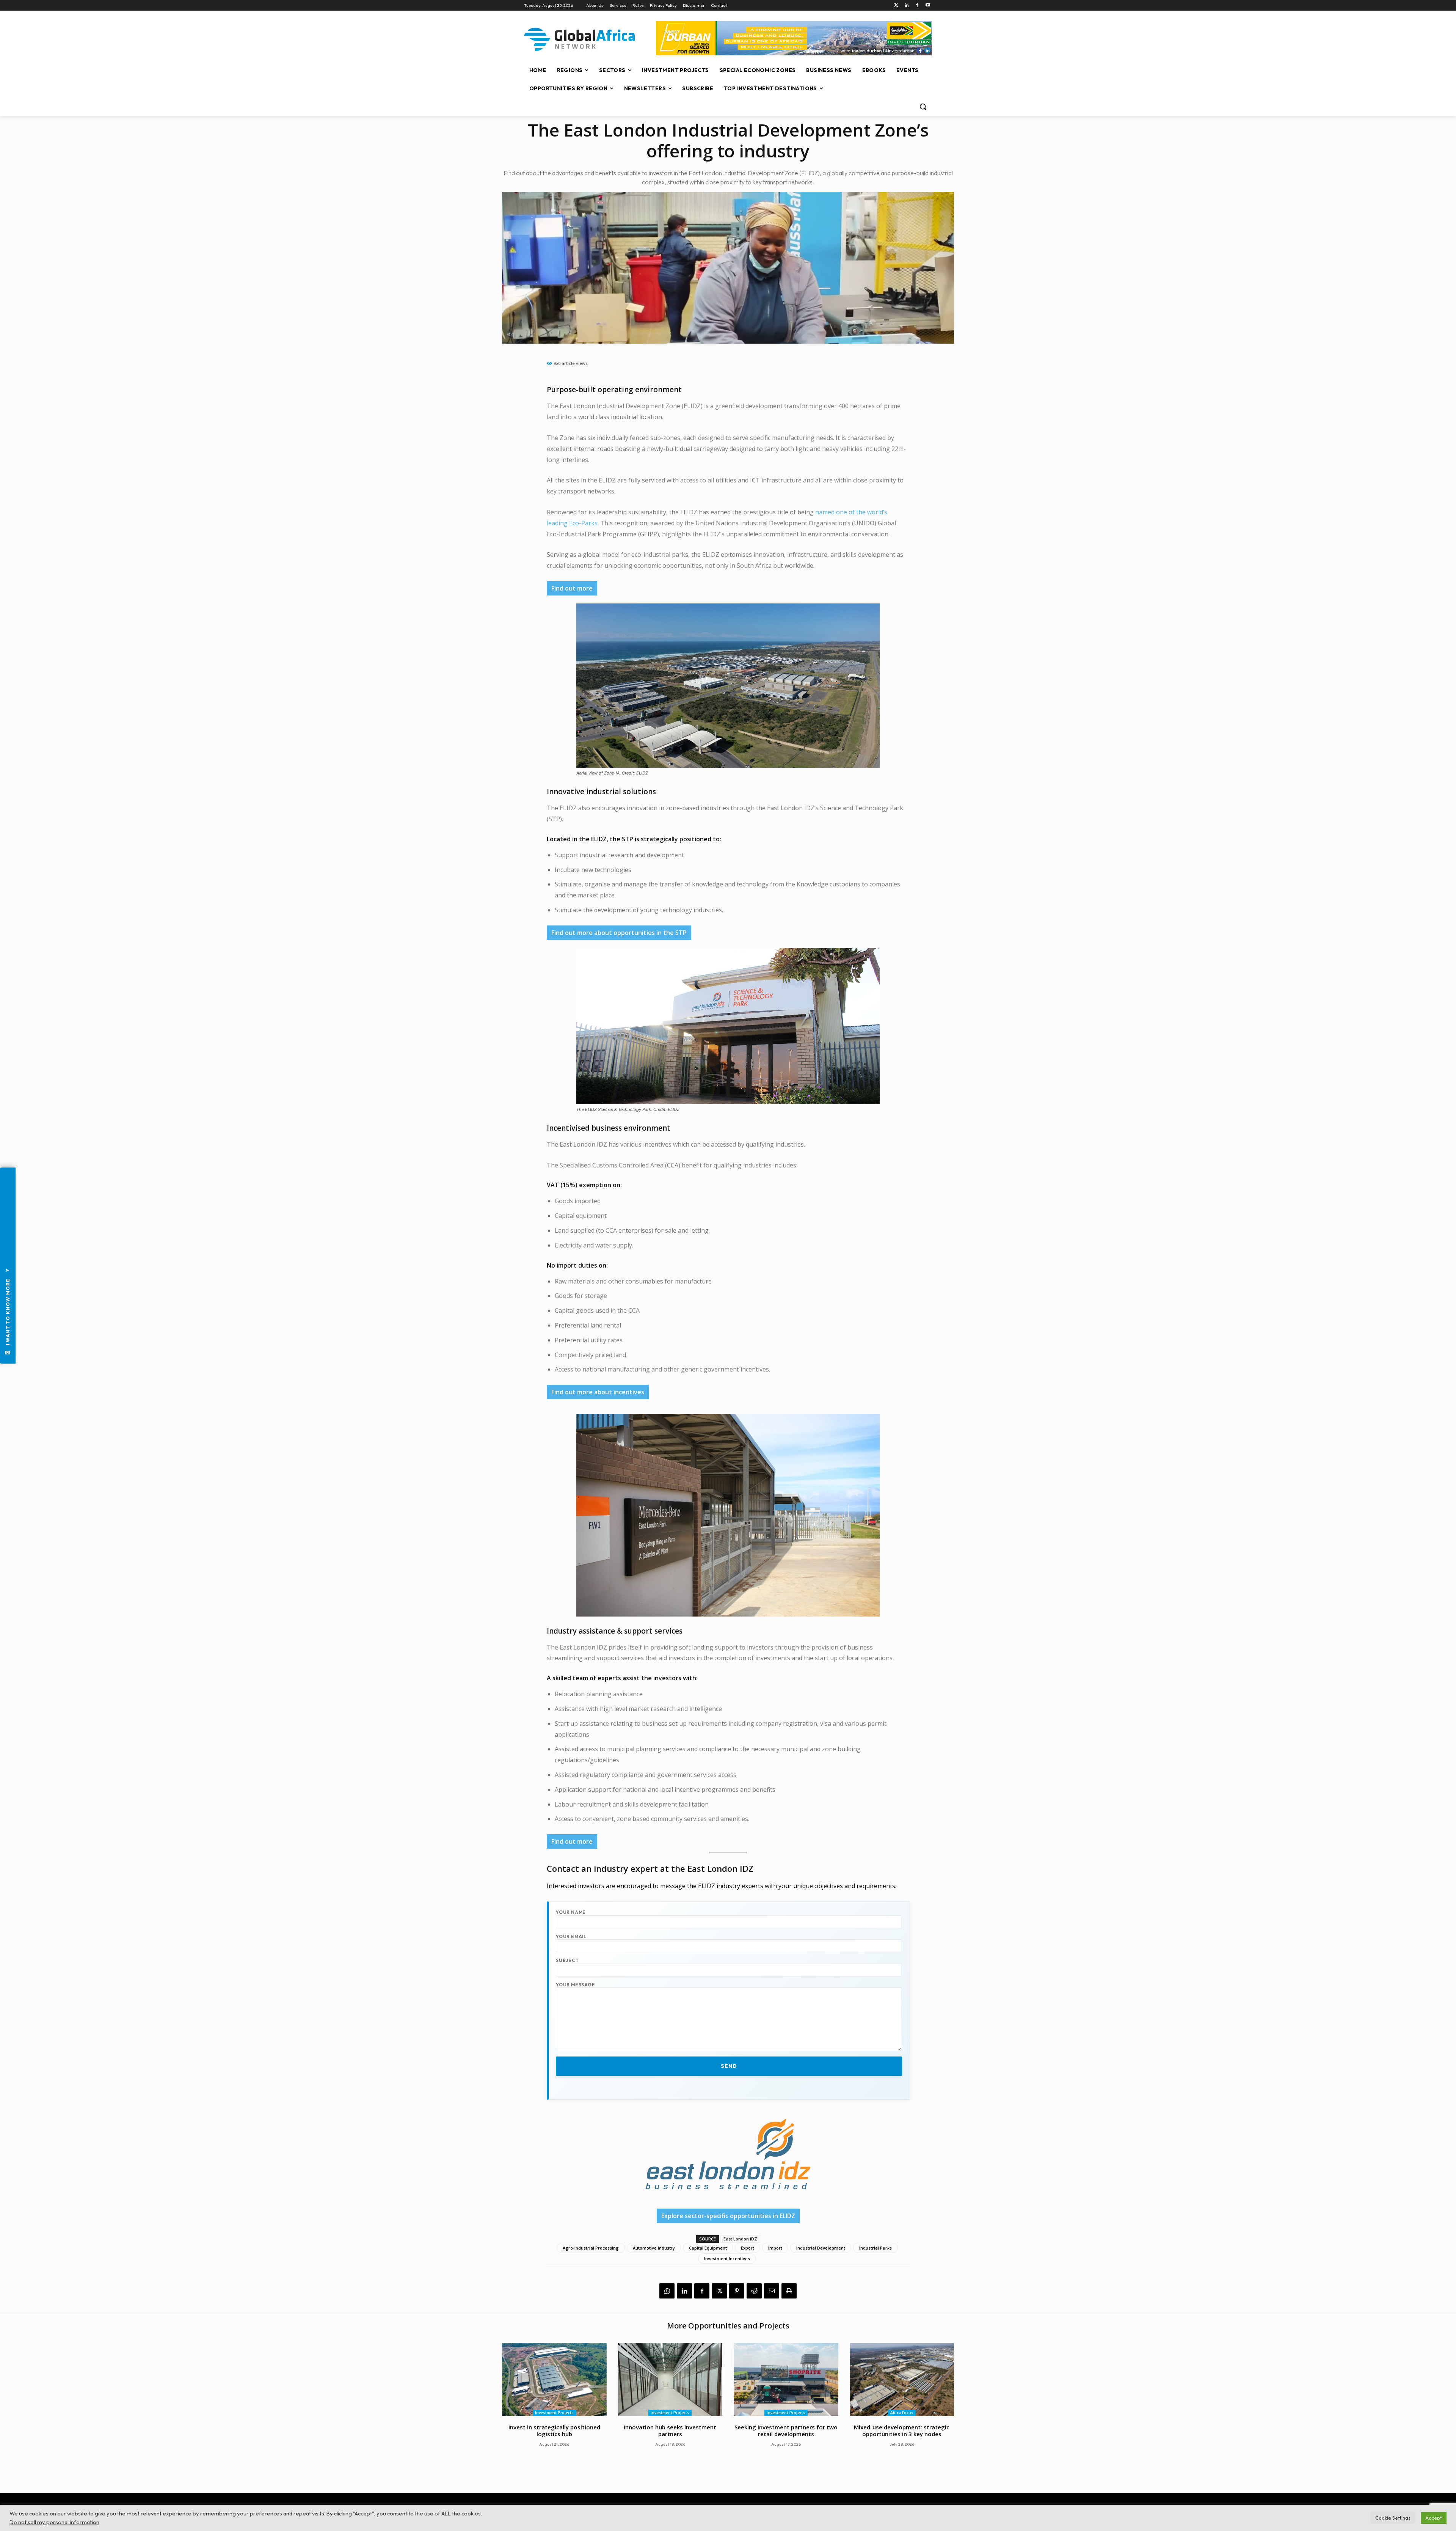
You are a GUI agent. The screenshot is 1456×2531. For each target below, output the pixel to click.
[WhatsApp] (667, 2291)
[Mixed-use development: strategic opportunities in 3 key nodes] (902, 2379)
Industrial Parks (875, 2248)
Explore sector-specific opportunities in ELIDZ (728, 2216)
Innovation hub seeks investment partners (670, 2430)
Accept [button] (1434, 2518)
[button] (923, 107)
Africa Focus (902, 2413)
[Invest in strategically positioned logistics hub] (554, 2379)
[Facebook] (917, 5)
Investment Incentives (727, 2258)
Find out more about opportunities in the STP (619, 933)
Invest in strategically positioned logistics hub (554, 2430)
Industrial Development (821, 2248)
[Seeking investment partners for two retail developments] (786, 2379)
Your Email (571, 1936)
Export (748, 2248)
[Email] (772, 2291)
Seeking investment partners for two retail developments (786, 2430)
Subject (567, 1960)
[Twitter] (896, 5)
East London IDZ (740, 2239)
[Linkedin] (907, 5)
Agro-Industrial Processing (591, 2248)
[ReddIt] (754, 2291)
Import (775, 2248)
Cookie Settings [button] (1393, 2518)
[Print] (789, 2291)
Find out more (572, 588)
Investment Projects (554, 2413)
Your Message (576, 1985)
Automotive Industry (654, 2248)
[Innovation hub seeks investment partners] (670, 2379)
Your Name (571, 1912)
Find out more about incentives (598, 1392)
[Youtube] (928, 5)
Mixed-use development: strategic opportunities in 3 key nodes (902, 2430)
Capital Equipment (708, 2248)
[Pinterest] (737, 2291)
